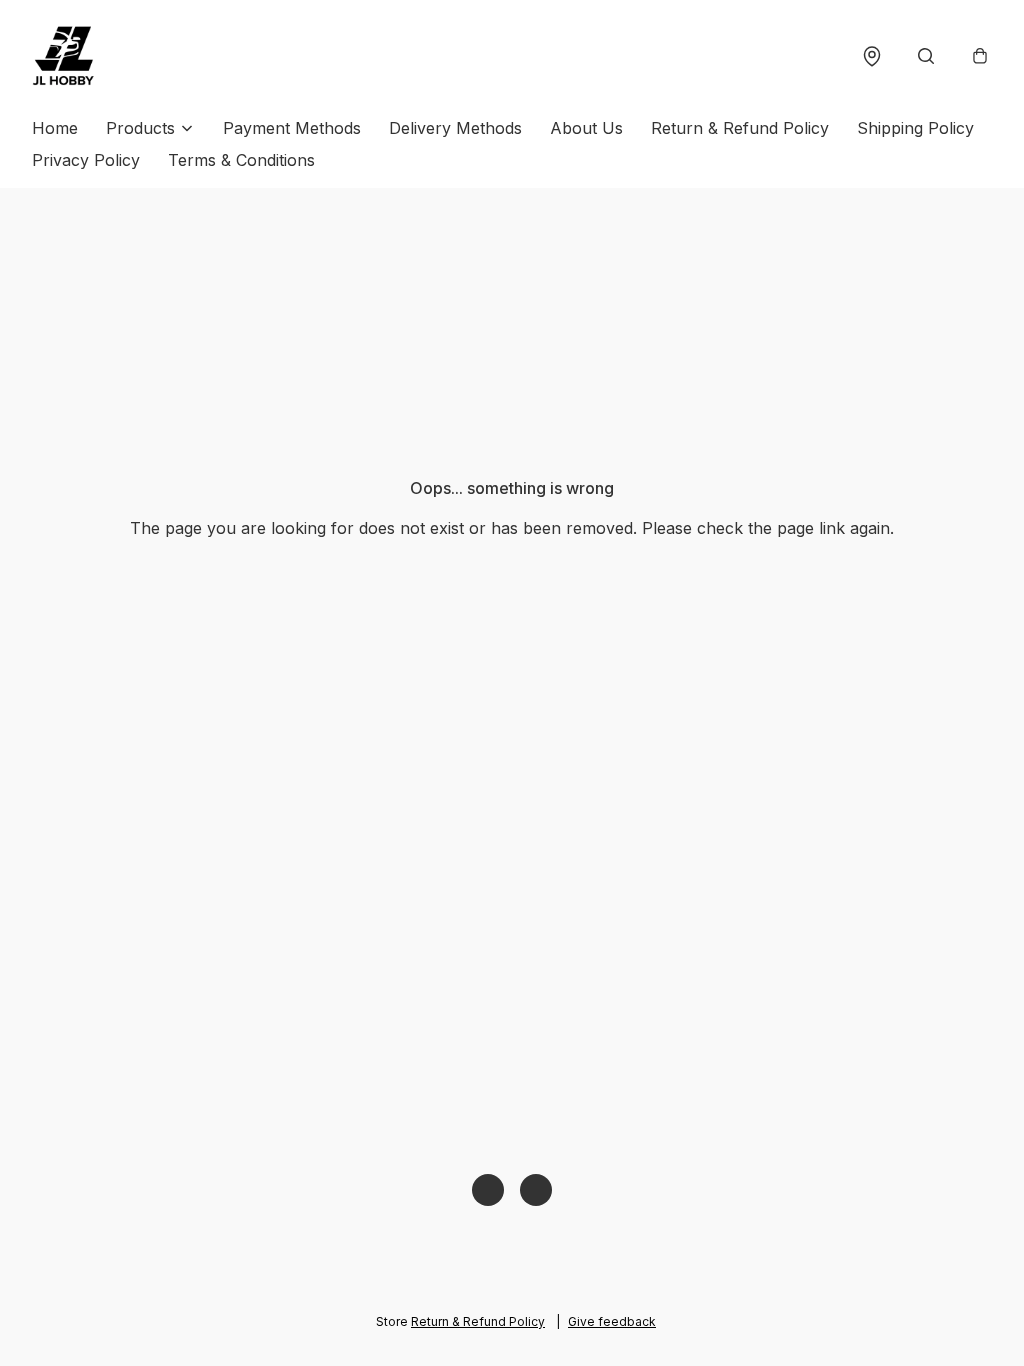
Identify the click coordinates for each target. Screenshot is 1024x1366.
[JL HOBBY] (64, 56)
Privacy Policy (86, 160)
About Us (586, 128)
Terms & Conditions (241, 160)
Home (55, 128)
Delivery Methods (455, 128)
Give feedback (612, 1321)
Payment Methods (292, 128)
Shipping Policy (915, 128)
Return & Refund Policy (740, 128)
